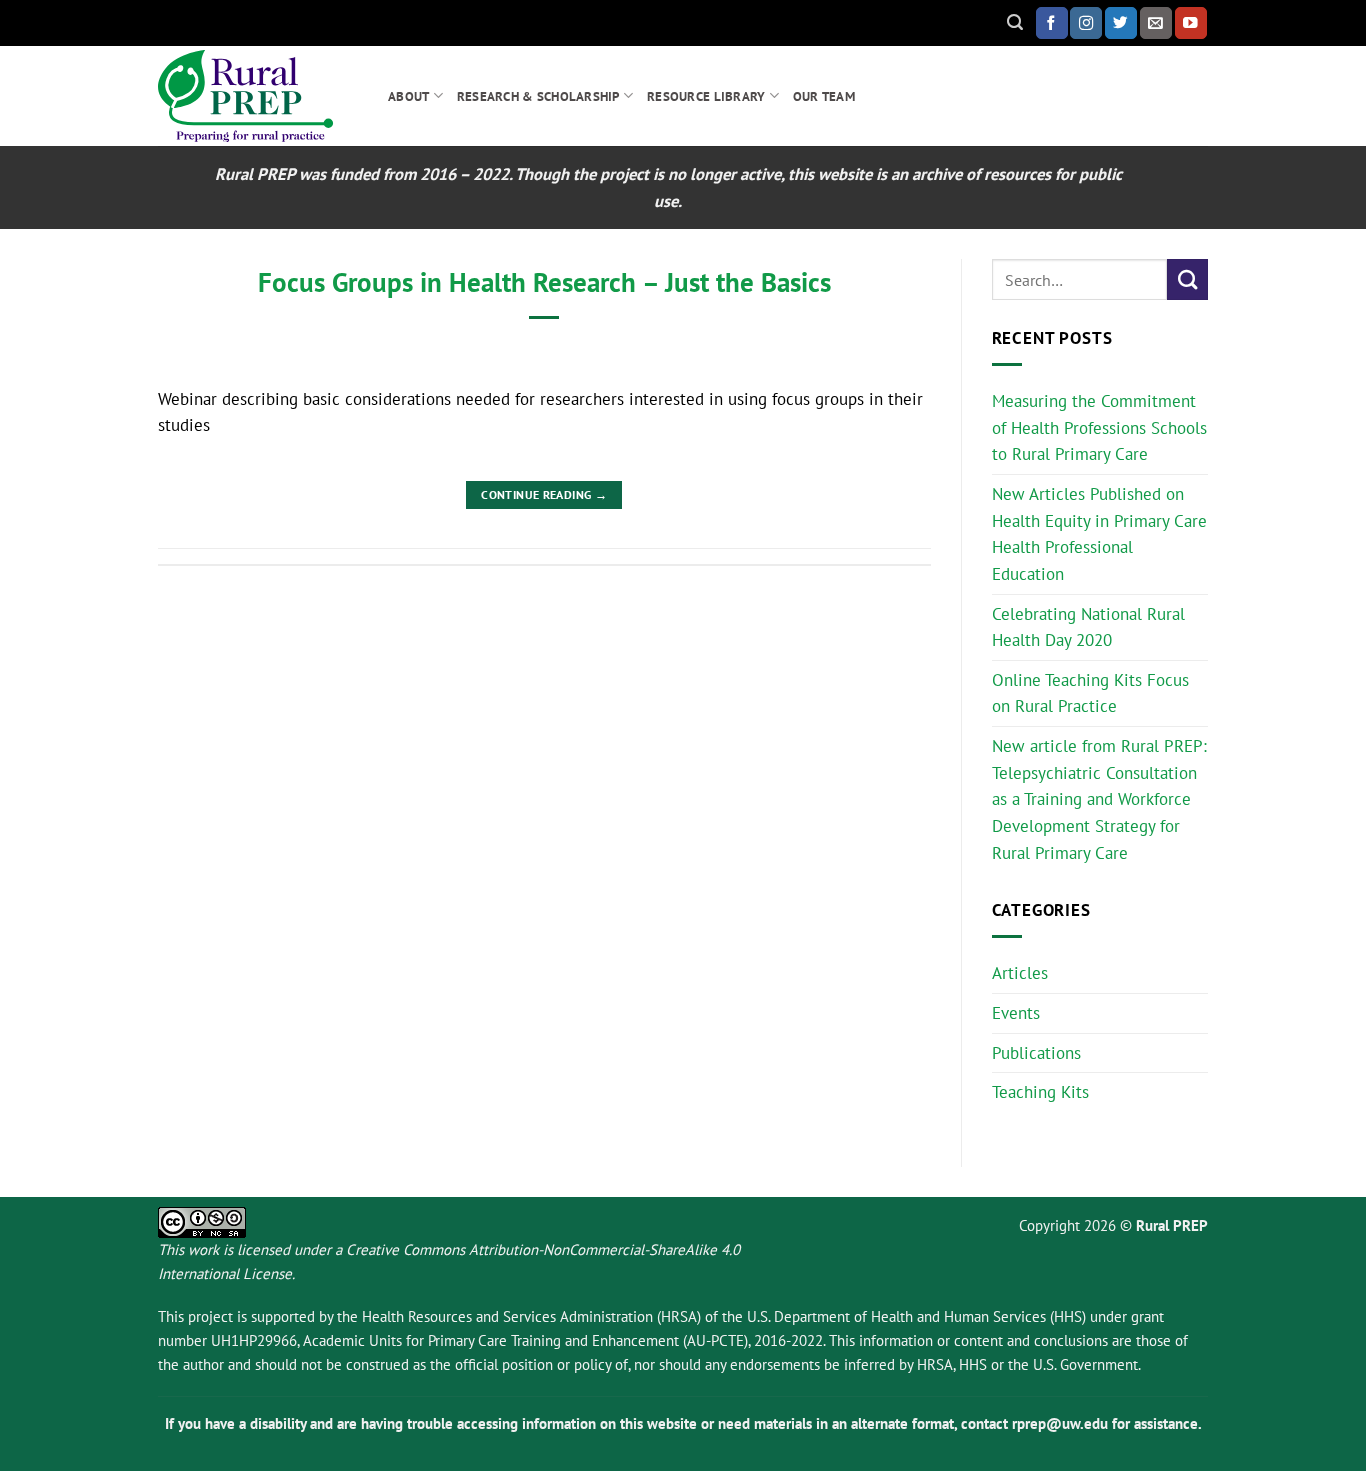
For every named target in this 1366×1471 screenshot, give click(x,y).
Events (1016, 1013)
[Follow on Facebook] (1052, 22)
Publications (1036, 1053)
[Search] (1015, 22)
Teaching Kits (1040, 1092)
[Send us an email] (1156, 22)
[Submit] (1187, 279)
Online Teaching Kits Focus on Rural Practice (1090, 693)
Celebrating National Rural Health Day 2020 (1088, 627)
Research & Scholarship (538, 96)
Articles (1020, 973)
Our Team (824, 96)
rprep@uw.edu (1060, 1423)
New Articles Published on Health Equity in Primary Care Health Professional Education (1099, 534)
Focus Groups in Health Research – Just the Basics (544, 282)
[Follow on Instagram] (1086, 22)
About (408, 96)
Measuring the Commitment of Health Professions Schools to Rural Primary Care (1099, 427)
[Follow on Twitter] (1121, 22)
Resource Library (706, 96)
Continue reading (544, 494)
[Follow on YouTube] (1191, 22)
